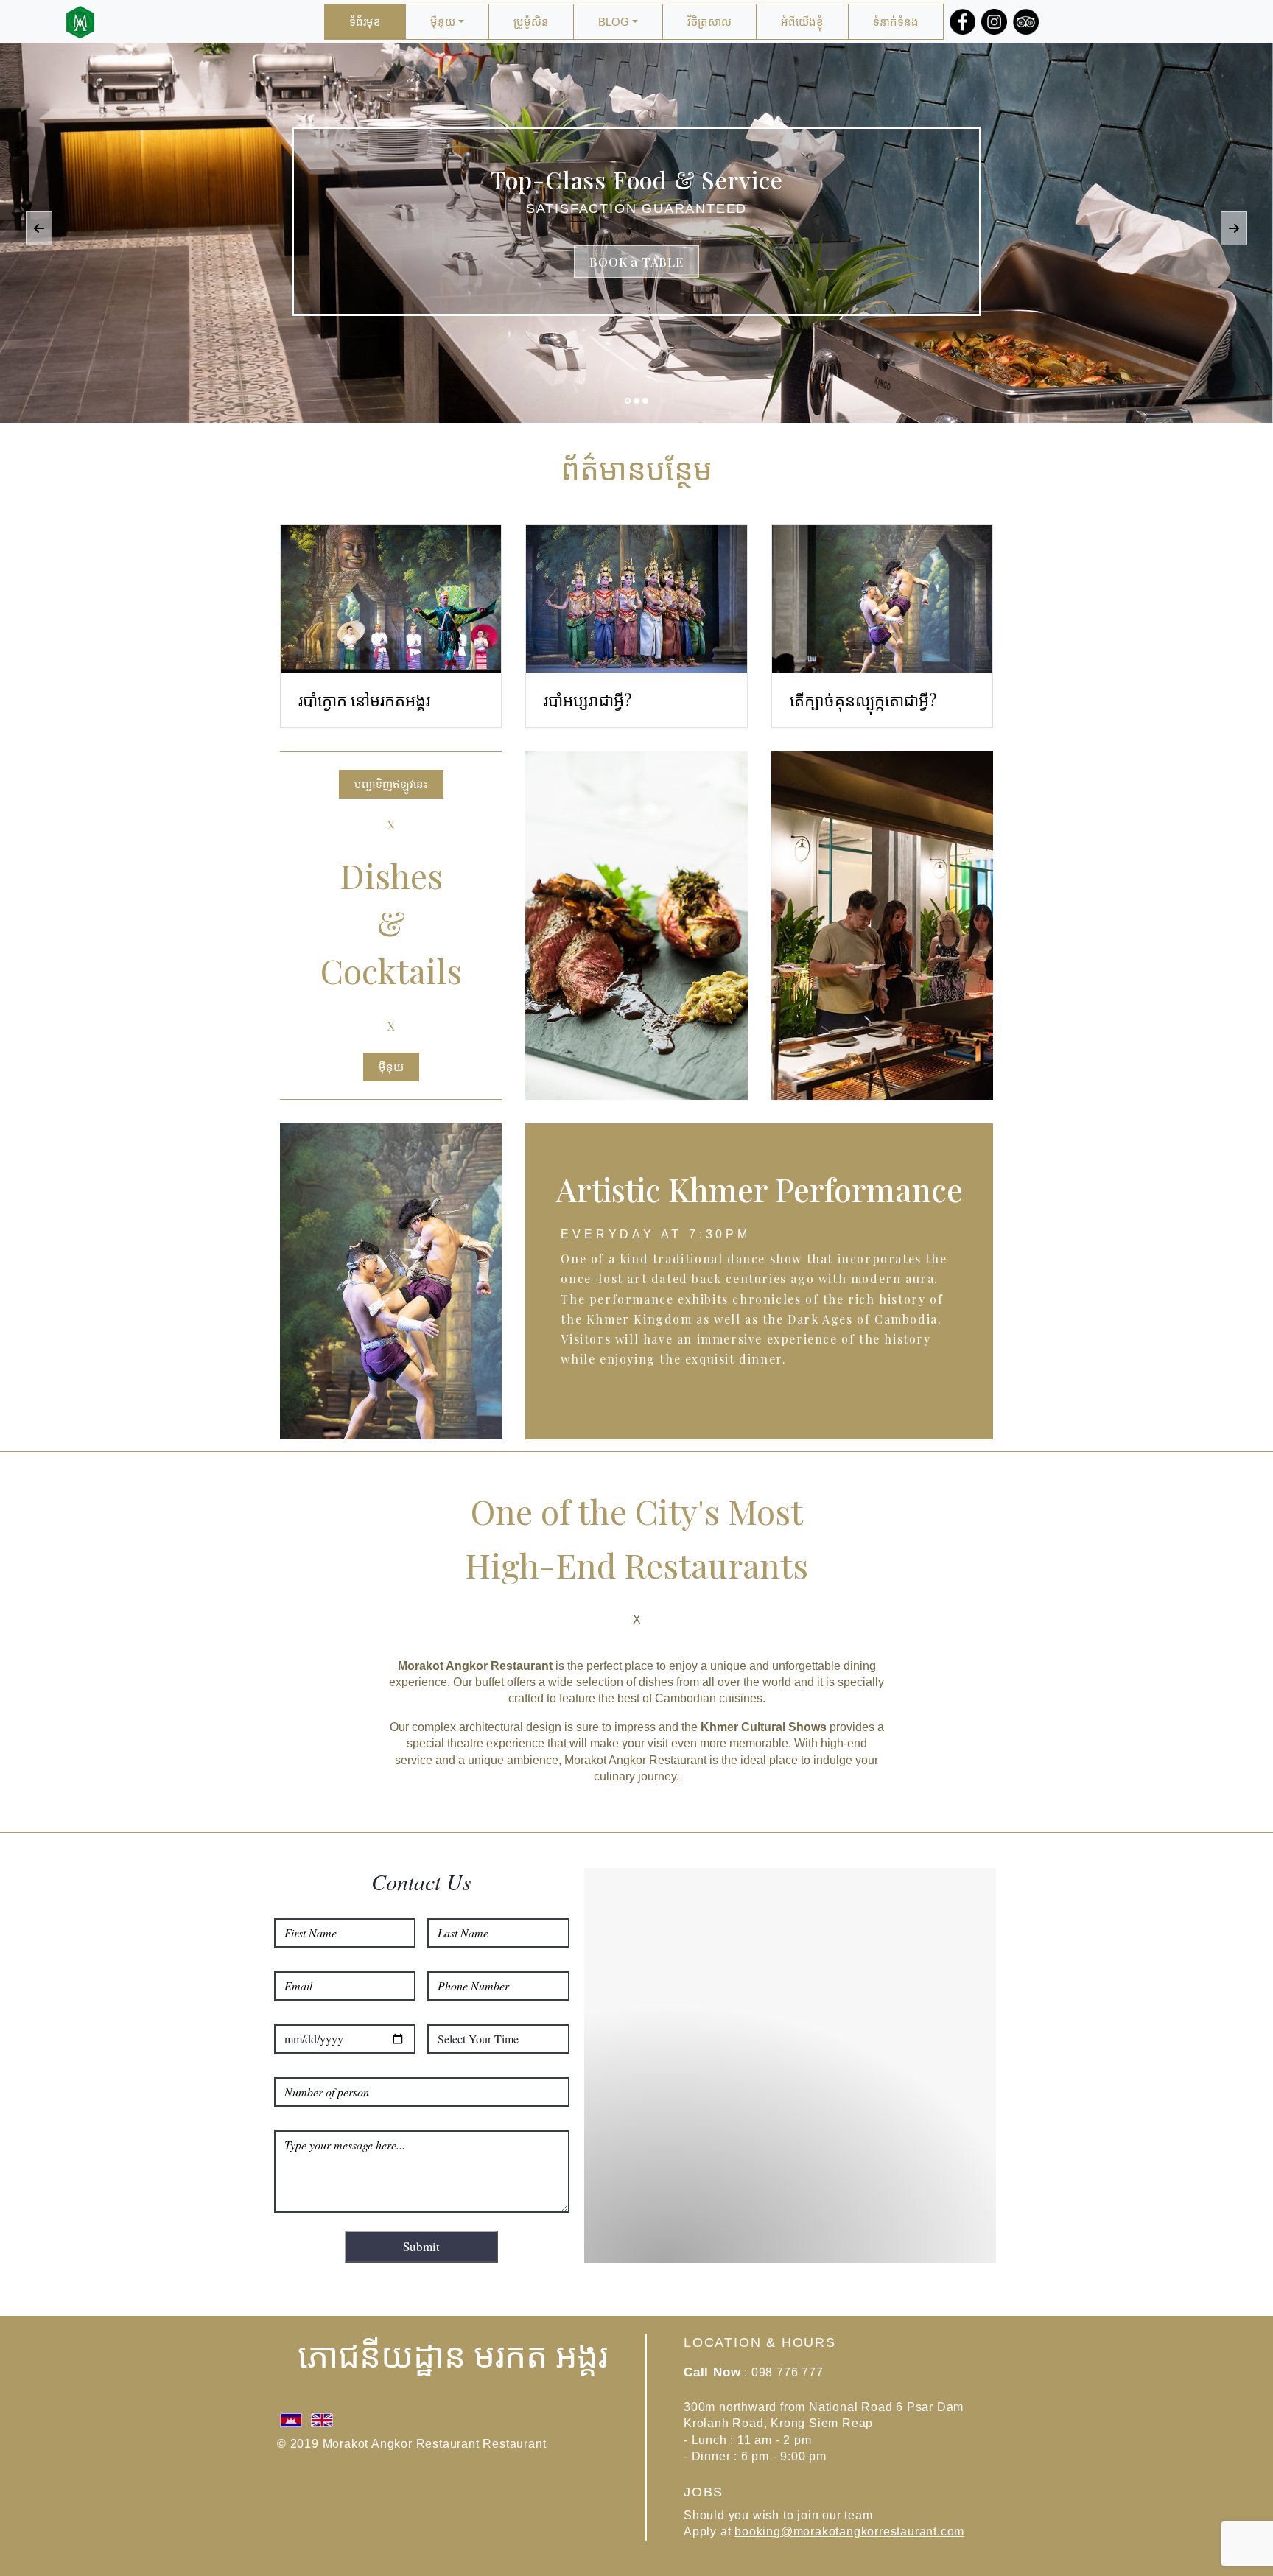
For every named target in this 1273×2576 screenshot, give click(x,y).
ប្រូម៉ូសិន (531, 22)
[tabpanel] (636, 233)
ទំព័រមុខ (365, 22)
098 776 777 (788, 2372)
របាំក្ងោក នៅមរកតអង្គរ (364, 700)
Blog (614, 22)
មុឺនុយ (443, 22)
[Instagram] (991, 22)
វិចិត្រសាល (709, 22)
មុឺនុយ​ (391, 1067)
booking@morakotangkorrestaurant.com (849, 2531)
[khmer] (292, 2418)
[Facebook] (960, 22)
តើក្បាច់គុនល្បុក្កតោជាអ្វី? (863, 700)
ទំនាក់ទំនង (896, 22)
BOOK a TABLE (636, 262)
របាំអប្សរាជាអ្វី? (588, 700)
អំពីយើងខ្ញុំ (802, 22)
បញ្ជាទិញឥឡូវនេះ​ (391, 784)
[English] (322, 2418)
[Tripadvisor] (1023, 22)
